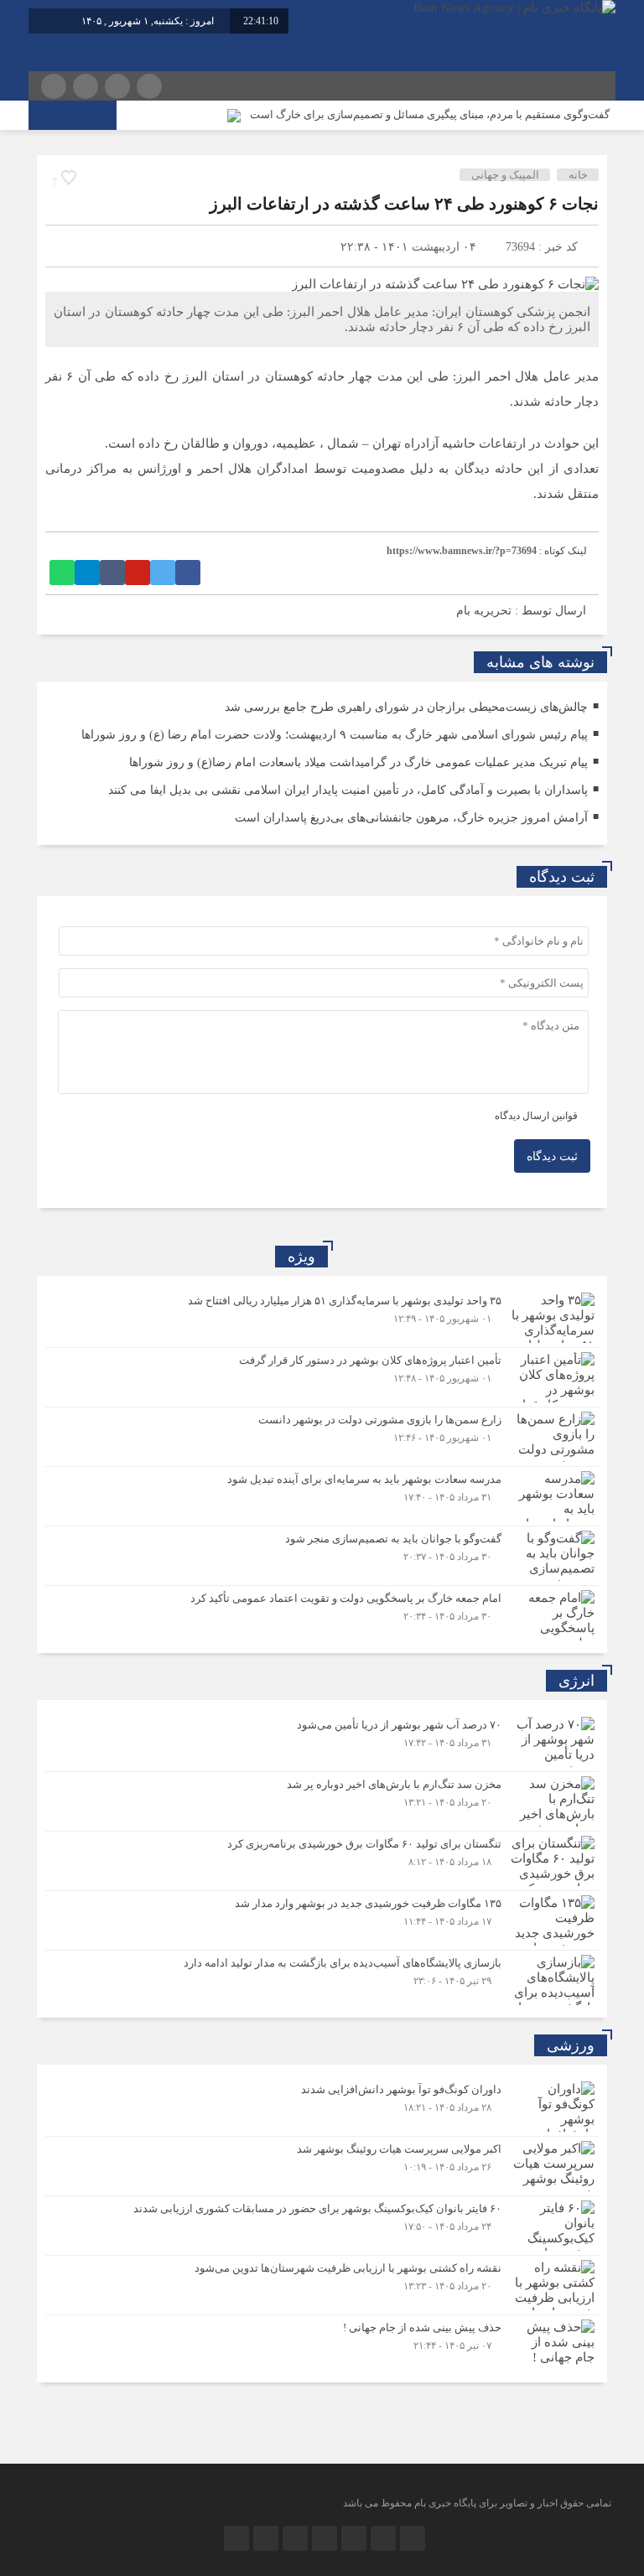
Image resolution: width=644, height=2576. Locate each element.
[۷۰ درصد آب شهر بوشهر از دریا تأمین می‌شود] (322, 1742)
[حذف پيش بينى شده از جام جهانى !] (322, 2343)
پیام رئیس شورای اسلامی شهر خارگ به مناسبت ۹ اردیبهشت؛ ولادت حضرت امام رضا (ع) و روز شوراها (335, 735)
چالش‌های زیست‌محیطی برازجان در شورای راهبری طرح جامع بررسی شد (406, 707)
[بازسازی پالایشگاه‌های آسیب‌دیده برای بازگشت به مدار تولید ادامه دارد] (322, 1978)
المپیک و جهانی (505, 175)
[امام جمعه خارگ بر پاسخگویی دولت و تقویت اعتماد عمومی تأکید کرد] (322, 1613)
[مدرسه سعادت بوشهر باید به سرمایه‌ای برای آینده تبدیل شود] (322, 1496)
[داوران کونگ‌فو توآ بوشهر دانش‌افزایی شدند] (322, 2107)
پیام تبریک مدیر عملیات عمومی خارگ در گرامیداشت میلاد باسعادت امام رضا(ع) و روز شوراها (358, 762)
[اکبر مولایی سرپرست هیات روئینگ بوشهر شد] (322, 2166)
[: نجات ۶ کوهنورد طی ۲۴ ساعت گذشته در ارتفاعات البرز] (66, 246)
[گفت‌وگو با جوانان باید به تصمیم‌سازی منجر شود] (322, 1556)
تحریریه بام (484, 611)
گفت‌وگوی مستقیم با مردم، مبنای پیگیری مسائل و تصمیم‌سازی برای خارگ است (430, 114)
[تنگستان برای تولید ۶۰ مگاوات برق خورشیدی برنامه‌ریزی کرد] (322, 1861)
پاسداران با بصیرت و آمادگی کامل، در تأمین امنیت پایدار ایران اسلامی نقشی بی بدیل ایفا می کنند (348, 790)
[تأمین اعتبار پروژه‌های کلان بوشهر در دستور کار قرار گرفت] (322, 1377)
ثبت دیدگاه (552, 1156)
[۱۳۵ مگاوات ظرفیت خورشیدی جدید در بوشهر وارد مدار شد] (322, 1920)
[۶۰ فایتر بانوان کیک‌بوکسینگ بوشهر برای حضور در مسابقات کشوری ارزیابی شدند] (322, 2226)
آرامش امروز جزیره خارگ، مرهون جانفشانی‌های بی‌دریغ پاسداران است (411, 818)
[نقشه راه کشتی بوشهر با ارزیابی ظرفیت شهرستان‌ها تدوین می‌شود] (322, 2285)
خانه (578, 175)
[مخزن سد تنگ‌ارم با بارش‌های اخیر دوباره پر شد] (322, 1801)
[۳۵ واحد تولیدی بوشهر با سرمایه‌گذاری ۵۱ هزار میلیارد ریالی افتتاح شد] (322, 1318)
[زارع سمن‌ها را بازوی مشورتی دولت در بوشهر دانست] (322, 1437)
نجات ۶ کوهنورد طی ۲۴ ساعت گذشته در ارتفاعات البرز (404, 204)
